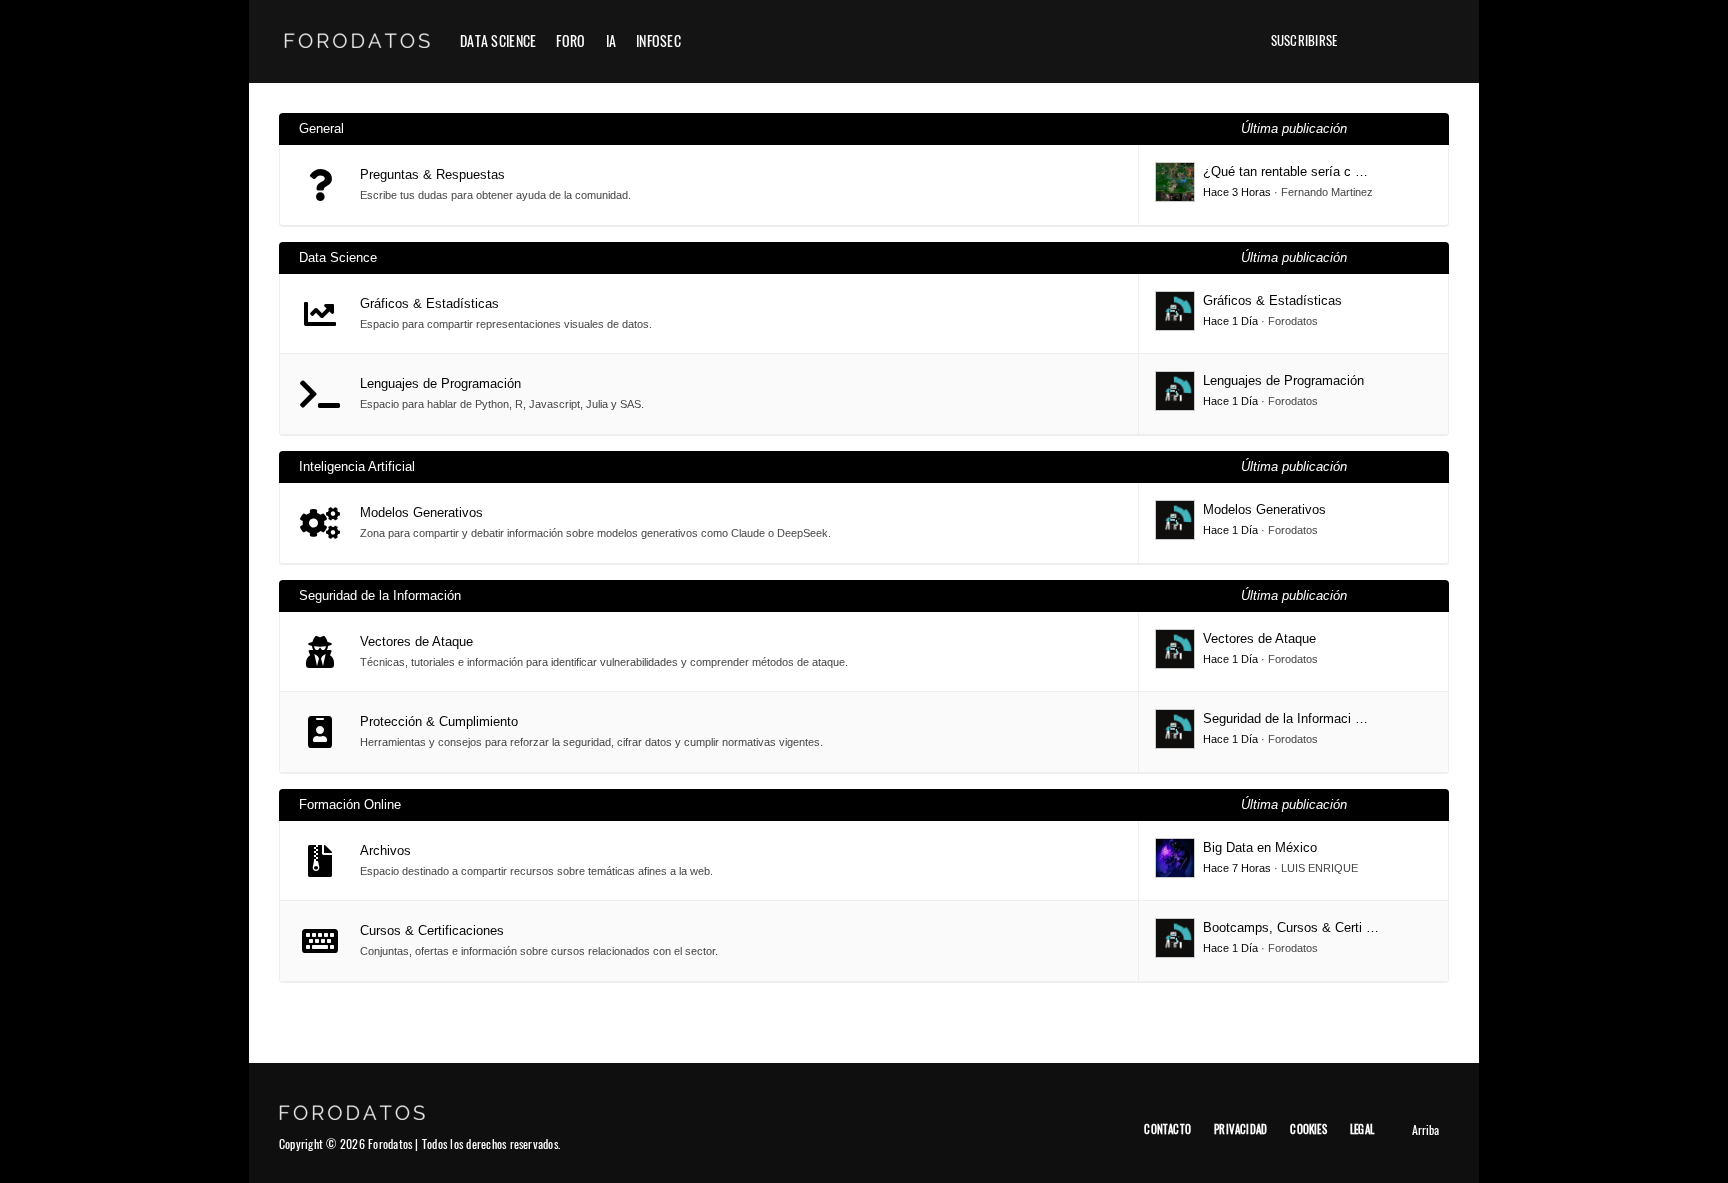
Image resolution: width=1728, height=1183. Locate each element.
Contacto (1167, 1129)
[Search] (1434, 40)
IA (611, 40)
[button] (1368, 40)
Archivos (385, 850)
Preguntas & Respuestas (432, 174)
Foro (570, 40)
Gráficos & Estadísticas (429, 303)
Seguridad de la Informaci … (1285, 718)
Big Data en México (1260, 847)
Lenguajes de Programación (440, 383)
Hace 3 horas (1237, 192)
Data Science (498, 40)
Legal (1362, 1129)
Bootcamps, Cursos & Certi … (1291, 927)
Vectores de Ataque (416, 641)
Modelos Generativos (421, 512)
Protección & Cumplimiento (439, 721)
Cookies (1308, 1129)
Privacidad (1240, 1129)
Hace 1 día (1230, 321)
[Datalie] (1224, 40)
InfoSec (658, 40)
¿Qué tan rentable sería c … (1285, 171)
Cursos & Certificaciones (432, 930)
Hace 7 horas (1237, 868)
